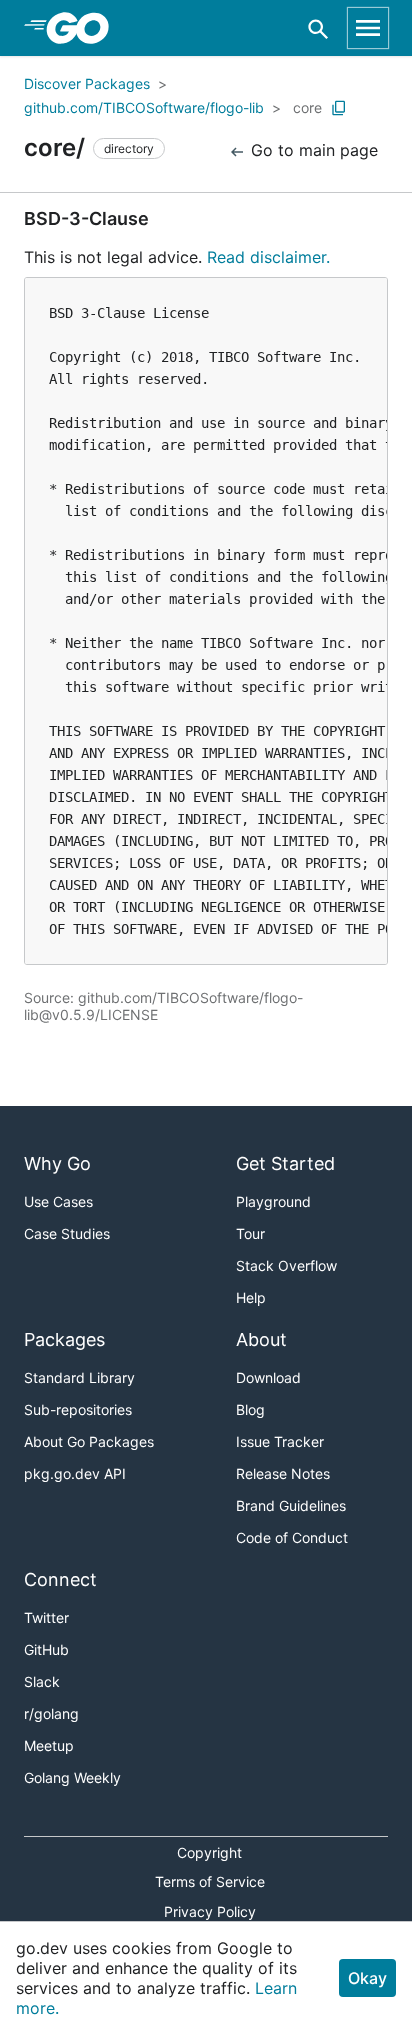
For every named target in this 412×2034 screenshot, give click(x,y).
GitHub (46, 1649)
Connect (60, 1579)
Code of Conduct (292, 1537)
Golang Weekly (72, 1777)
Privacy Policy (210, 1911)
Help (251, 1297)
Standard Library (79, 1377)
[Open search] (318, 28)
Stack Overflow (286, 1265)
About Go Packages (89, 1441)
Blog (250, 1409)
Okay (367, 1978)
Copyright (209, 1852)
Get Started (285, 1163)
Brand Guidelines (291, 1505)
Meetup (49, 1745)
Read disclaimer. (268, 257)
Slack (42, 1681)
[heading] (84, 28)
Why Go (57, 1163)
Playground (273, 1201)
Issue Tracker (280, 1441)
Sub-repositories (78, 1409)
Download (268, 1377)
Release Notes (283, 1473)
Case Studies (67, 1233)
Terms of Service (210, 1881)
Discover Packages (87, 83)
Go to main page (312, 150)
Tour (250, 1233)
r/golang (51, 1713)
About (261, 1339)
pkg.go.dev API (75, 1473)
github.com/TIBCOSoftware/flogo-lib (144, 107)
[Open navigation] (368, 28)
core (307, 107)
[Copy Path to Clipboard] (339, 108)
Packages (64, 1339)
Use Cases (58, 1201)
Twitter (46, 1617)
